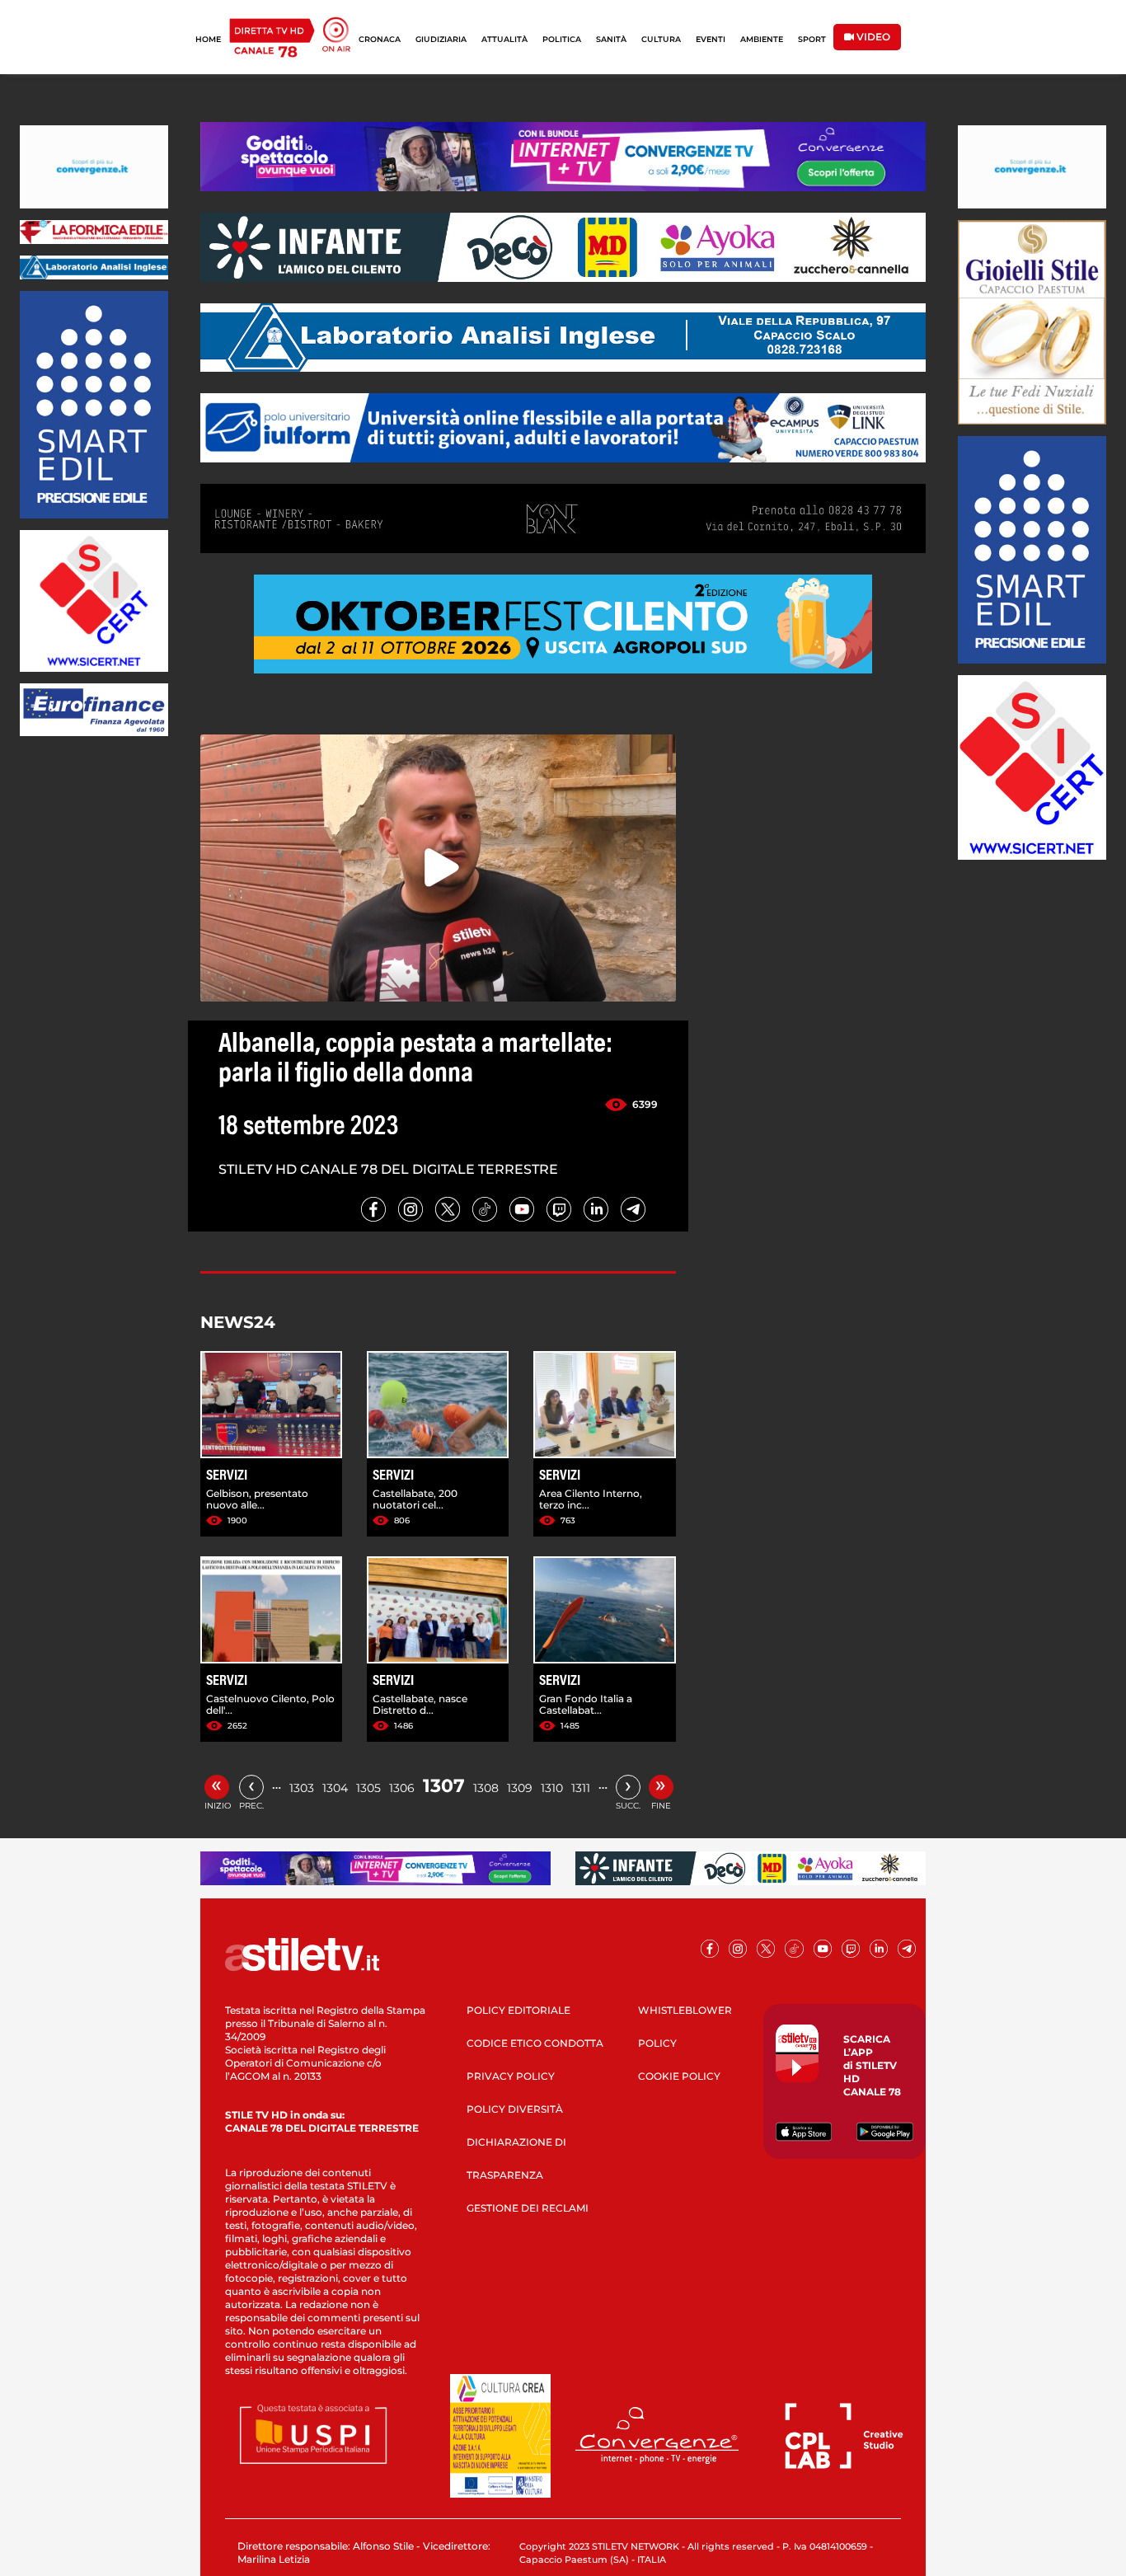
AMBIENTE (762, 39)
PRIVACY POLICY (511, 2076)
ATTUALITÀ (504, 39)
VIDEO (872, 37)
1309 (520, 1788)
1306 (402, 1788)
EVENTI (711, 39)
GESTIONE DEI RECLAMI (528, 2208)
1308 (486, 1788)
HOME (208, 39)
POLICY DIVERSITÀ (515, 2109)
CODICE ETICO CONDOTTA (535, 2043)
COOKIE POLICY (679, 2076)
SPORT (812, 39)
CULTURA (661, 39)
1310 (552, 1788)
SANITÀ (611, 39)
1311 (581, 1788)
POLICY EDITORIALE (518, 2010)
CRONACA (380, 39)
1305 (368, 1788)
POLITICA (562, 39)
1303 (302, 1788)
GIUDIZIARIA (441, 39)
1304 (335, 1788)
